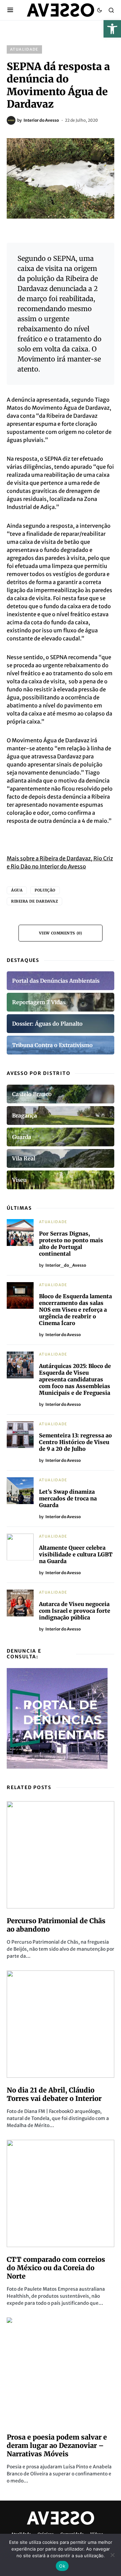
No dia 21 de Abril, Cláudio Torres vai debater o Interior (54, 2094)
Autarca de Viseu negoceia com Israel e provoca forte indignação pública (75, 1611)
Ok (62, 2566)
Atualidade (24, 49)
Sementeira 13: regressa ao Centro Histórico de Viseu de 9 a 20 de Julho (75, 1442)
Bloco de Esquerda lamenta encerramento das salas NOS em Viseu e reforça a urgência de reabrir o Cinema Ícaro (75, 1310)
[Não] (113, 2555)
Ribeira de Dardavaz (34, 901)
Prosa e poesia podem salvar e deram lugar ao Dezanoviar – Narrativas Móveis (57, 2445)
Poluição (45, 890)
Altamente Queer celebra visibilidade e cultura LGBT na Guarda (76, 1554)
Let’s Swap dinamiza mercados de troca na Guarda (68, 1498)
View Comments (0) (61, 933)
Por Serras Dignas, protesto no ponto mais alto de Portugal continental (71, 1244)
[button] (112, 29)
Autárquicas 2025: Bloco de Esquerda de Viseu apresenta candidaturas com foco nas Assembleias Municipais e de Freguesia (75, 1379)
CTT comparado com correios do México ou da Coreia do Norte (56, 2268)
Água (17, 890)
